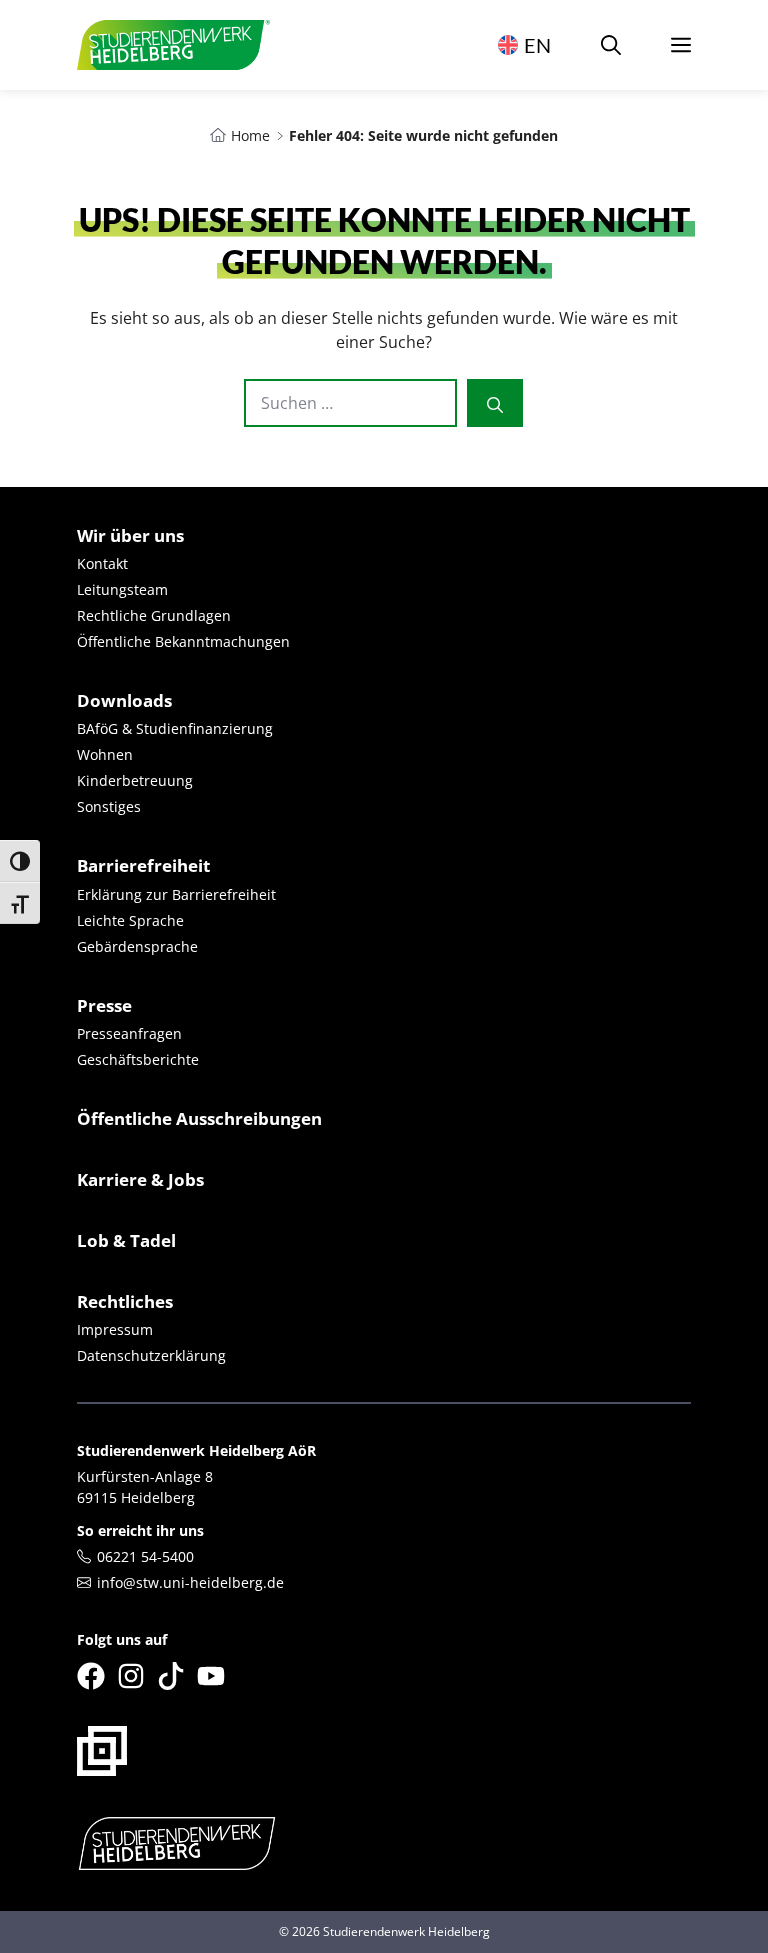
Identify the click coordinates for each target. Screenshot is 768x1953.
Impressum (115, 1329)
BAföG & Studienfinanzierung (175, 728)
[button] (611, 45)
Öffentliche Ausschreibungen (199, 1118)
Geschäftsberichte (138, 1059)
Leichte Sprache (130, 920)
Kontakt (102, 563)
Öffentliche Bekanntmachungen (183, 641)
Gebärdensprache (137, 946)
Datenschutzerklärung (151, 1355)
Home (250, 135)
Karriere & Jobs (140, 1179)
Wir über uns (130, 535)
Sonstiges (109, 806)
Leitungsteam (122, 589)
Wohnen (105, 754)
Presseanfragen (129, 1033)
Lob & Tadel (126, 1240)
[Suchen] (495, 403)
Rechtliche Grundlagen (154, 615)
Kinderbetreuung (135, 780)
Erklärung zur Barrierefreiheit (176, 894)
